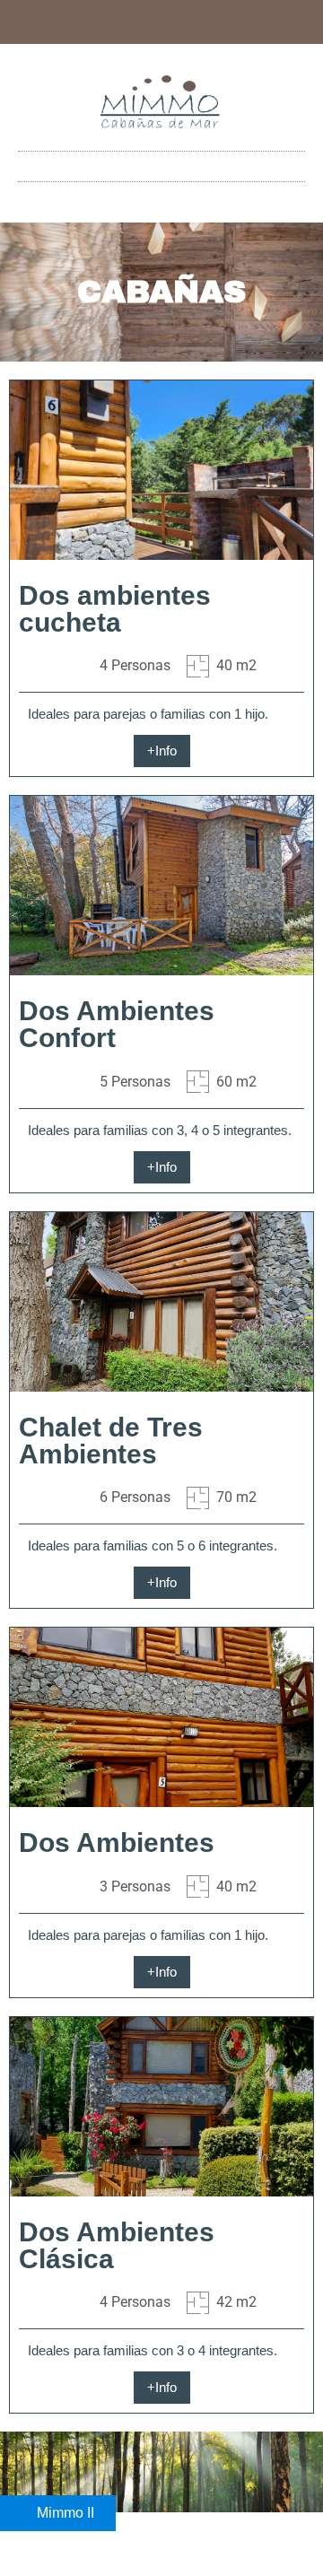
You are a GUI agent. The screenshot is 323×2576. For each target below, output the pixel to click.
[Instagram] (177, 22)
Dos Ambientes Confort (117, 1024)
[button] (161, 166)
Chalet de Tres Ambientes (111, 1441)
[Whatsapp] (147, 22)
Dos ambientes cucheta (115, 609)
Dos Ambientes (117, 1842)
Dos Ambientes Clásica (117, 2245)
